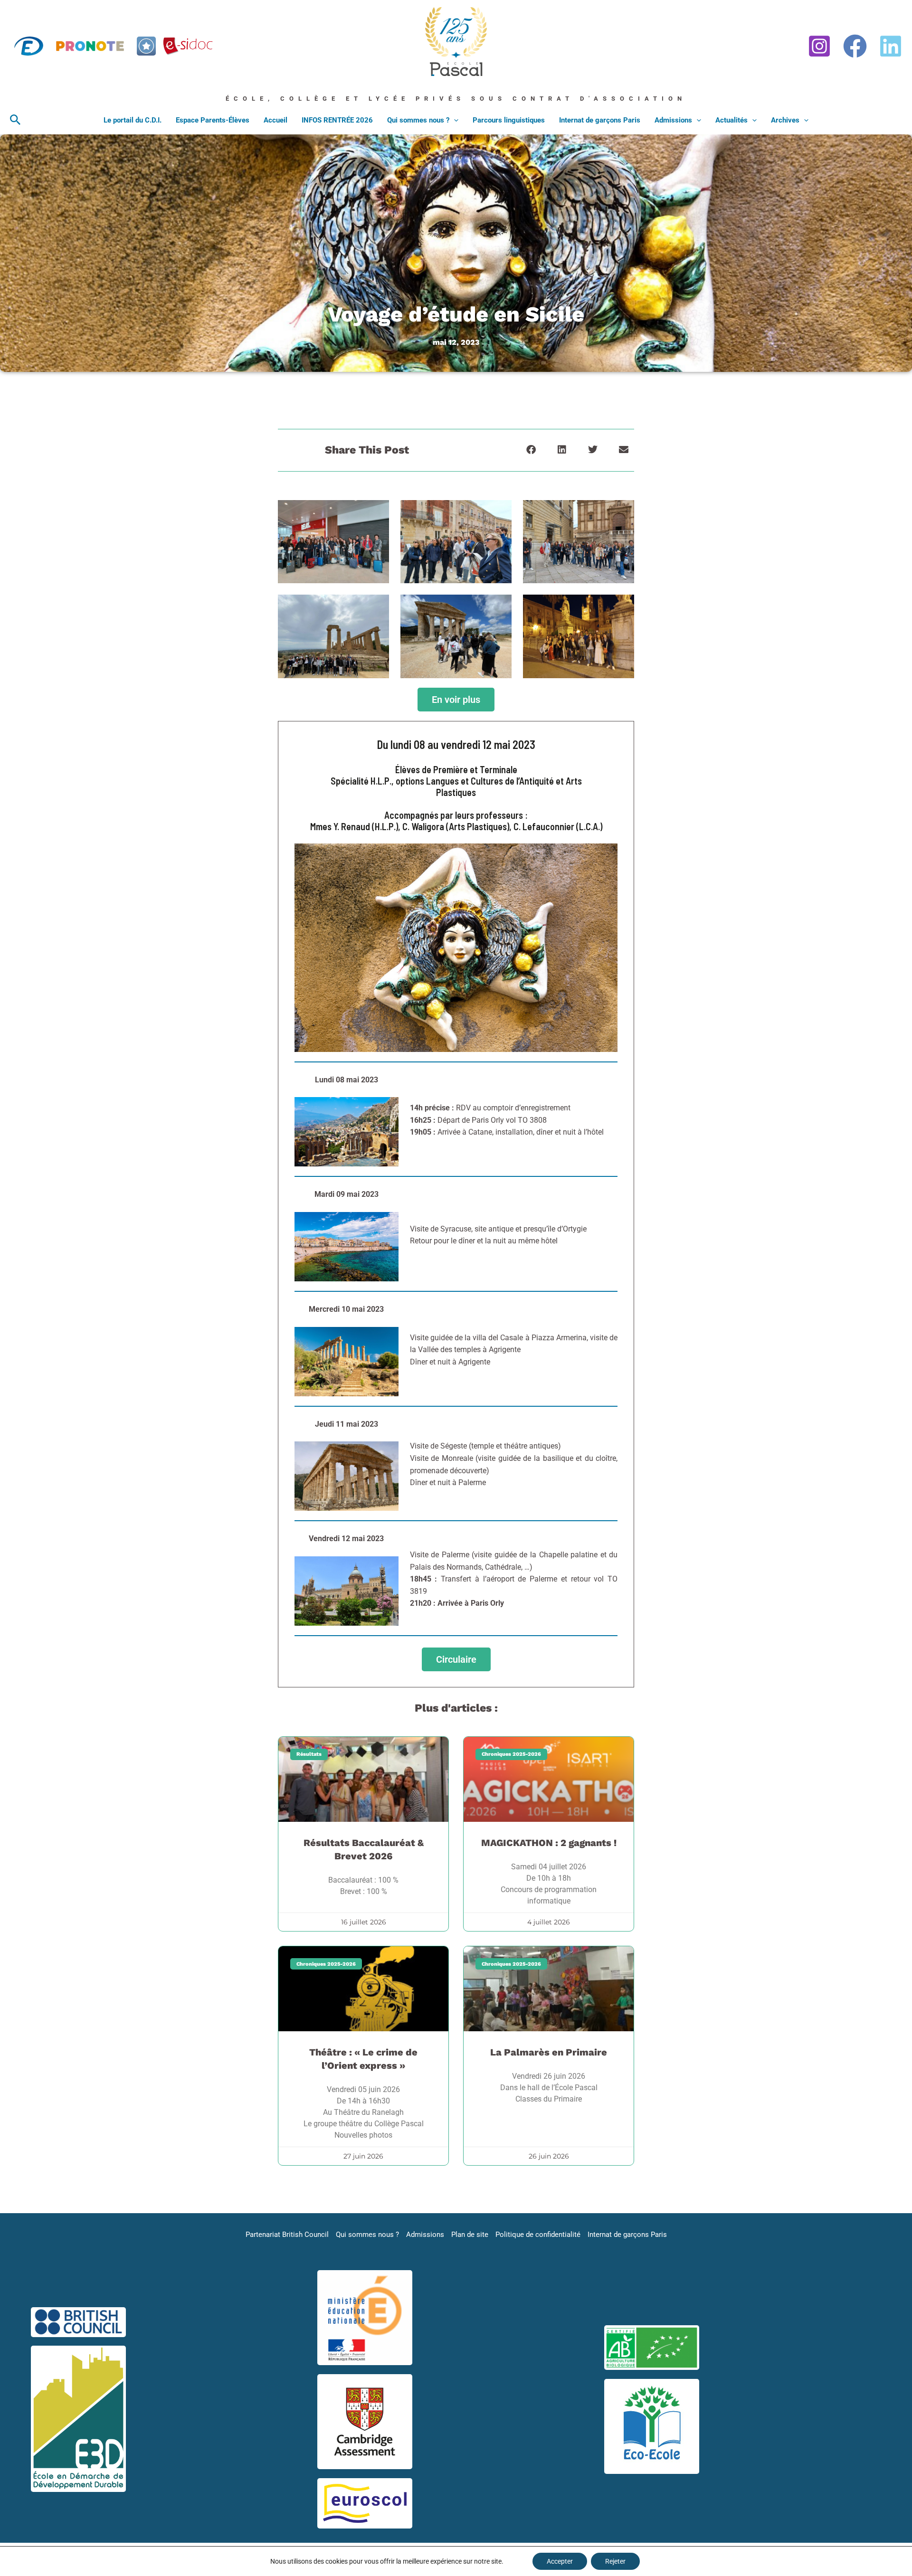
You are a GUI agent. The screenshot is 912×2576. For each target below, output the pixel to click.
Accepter (560, 2561)
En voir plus (456, 700)
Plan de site (470, 2235)
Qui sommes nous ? (418, 120)
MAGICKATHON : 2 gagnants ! (549, 1843)
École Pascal (445, 80)
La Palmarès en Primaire (549, 2052)
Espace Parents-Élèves (213, 120)
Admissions (673, 120)
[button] (15, 120)
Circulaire (456, 1659)
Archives (785, 120)
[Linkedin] (891, 46)
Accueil (275, 120)
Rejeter (615, 2561)
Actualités (731, 120)
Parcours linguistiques (509, 120)
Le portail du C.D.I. (133, 120)
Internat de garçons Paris (600, 120)
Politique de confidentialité (538, 2235)
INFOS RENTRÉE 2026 (337, 120)
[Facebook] (855, 46)
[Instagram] (819, 46)
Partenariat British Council (287, 2235)
